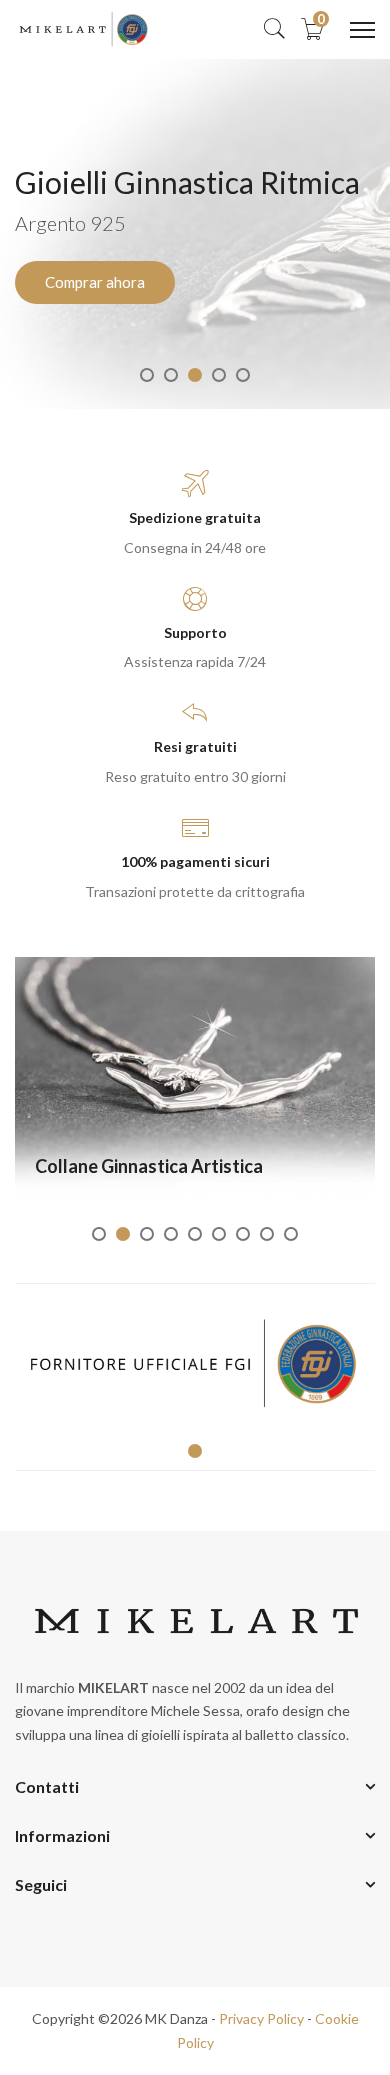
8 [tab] (267, 1234)
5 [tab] (243, 375)
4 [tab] (219, 375)
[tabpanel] (195, 234)
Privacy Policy (261, 2018)
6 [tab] (219, 1234)
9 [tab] (291, 1234)
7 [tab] (243, 1234)
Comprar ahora (95, 282)
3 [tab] (195, 375)
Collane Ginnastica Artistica (149, 1166)
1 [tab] (147, 375)
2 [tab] (171, 375)
